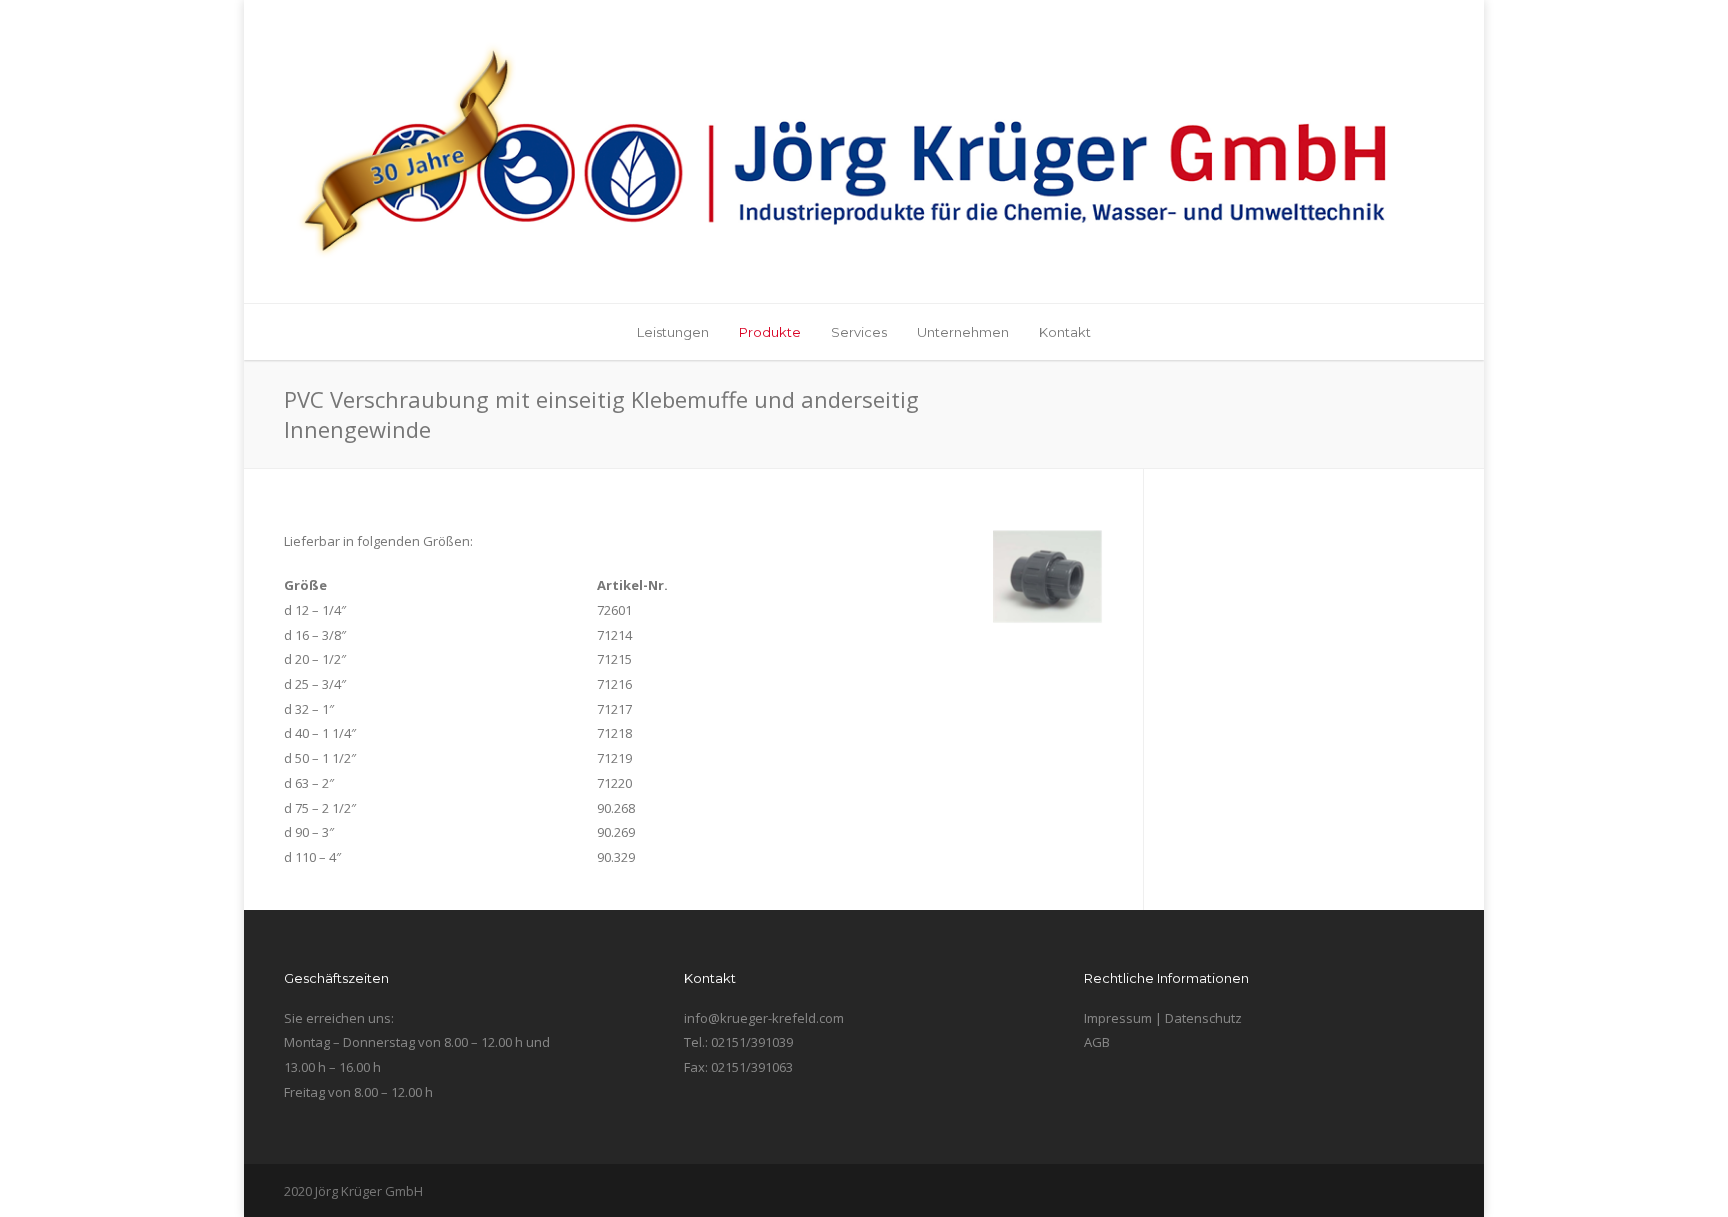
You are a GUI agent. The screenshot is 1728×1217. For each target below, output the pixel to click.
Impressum (1118, 1018)
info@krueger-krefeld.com (764, 1018)
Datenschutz (1203, 1018)
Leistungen (673, 332)
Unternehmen (963, 332)
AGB (1097, 1042)
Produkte (770, 332)
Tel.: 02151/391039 (738, 1042)
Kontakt (1065, 332)
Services (859, 332)
